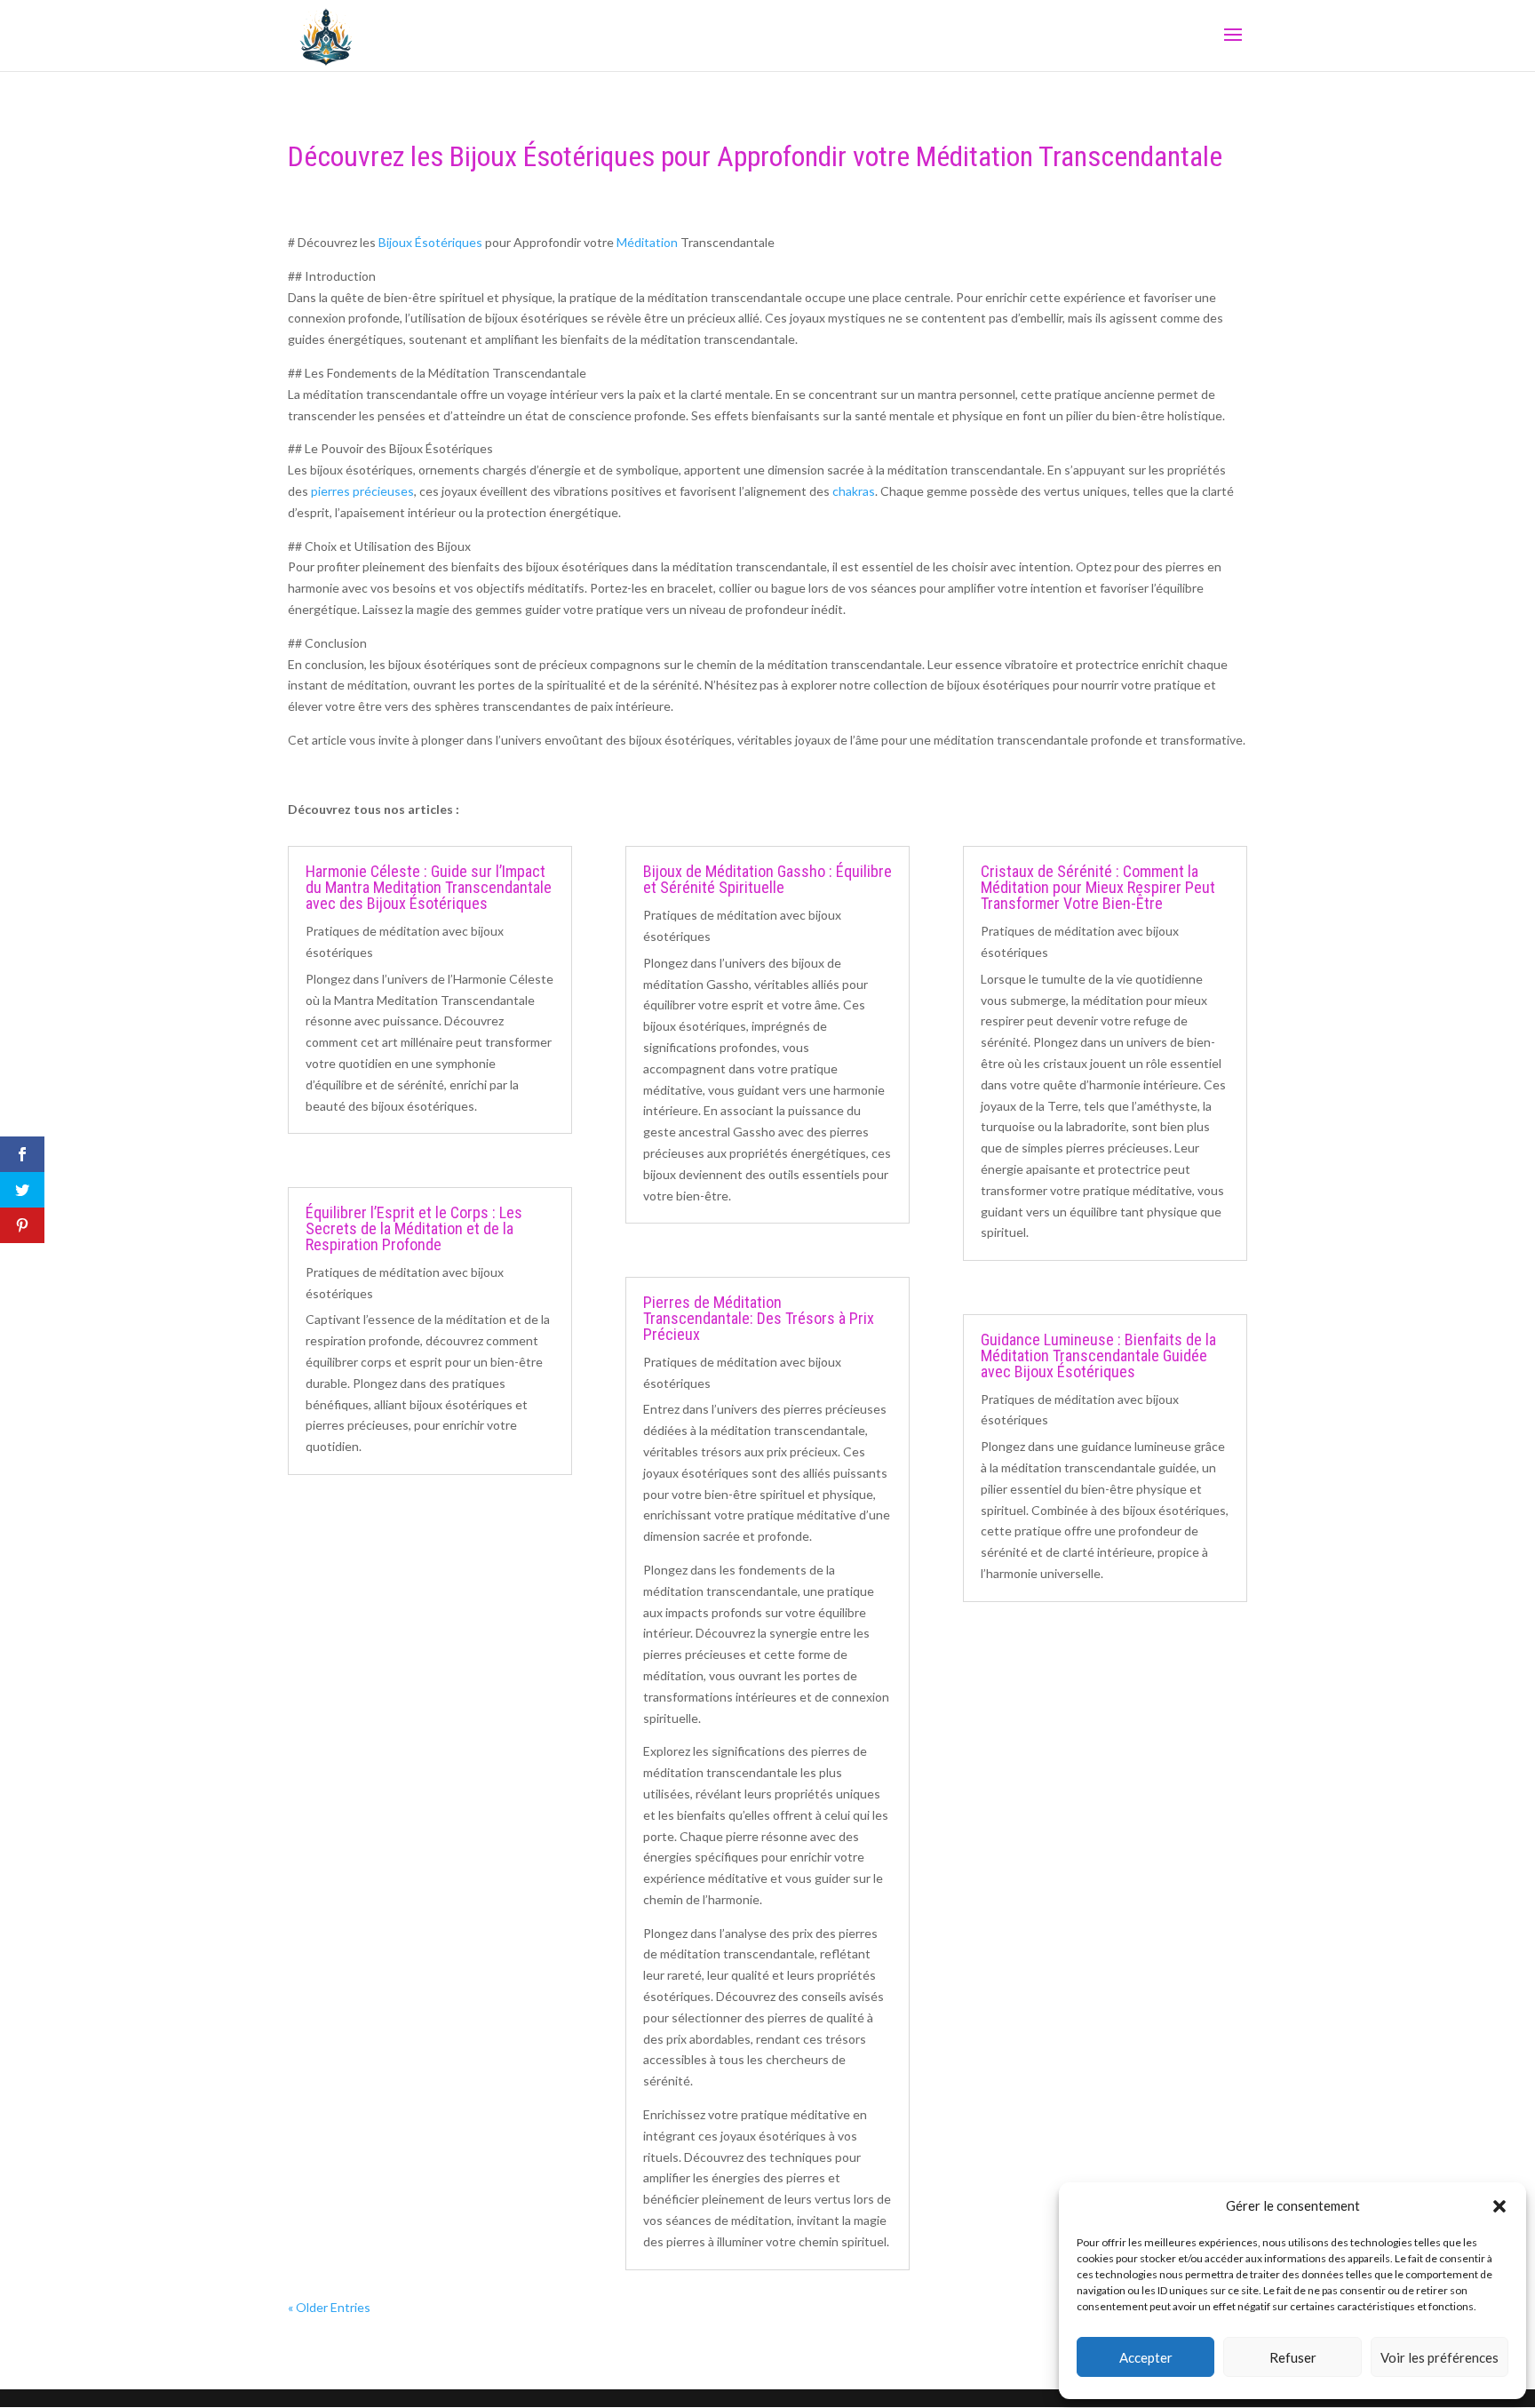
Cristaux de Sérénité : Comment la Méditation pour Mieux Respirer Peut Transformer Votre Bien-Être (1098, 887)
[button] (1499, 2206)
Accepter (1146, 2357)
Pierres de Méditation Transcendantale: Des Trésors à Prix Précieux (759, 1318)
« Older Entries (329, 2307)
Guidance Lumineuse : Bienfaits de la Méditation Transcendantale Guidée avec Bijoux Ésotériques (1098, 1355)
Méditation (647, 242)
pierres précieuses (362, 491)
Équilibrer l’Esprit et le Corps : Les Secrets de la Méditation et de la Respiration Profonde (414, 1228)
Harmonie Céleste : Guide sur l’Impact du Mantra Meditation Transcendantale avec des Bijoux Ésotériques (429, 887)
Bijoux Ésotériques (430, 242)
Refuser (1293, 2357)
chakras (854, 491)
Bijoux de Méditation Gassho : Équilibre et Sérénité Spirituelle (767, 879)
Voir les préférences (1440, 2357)
